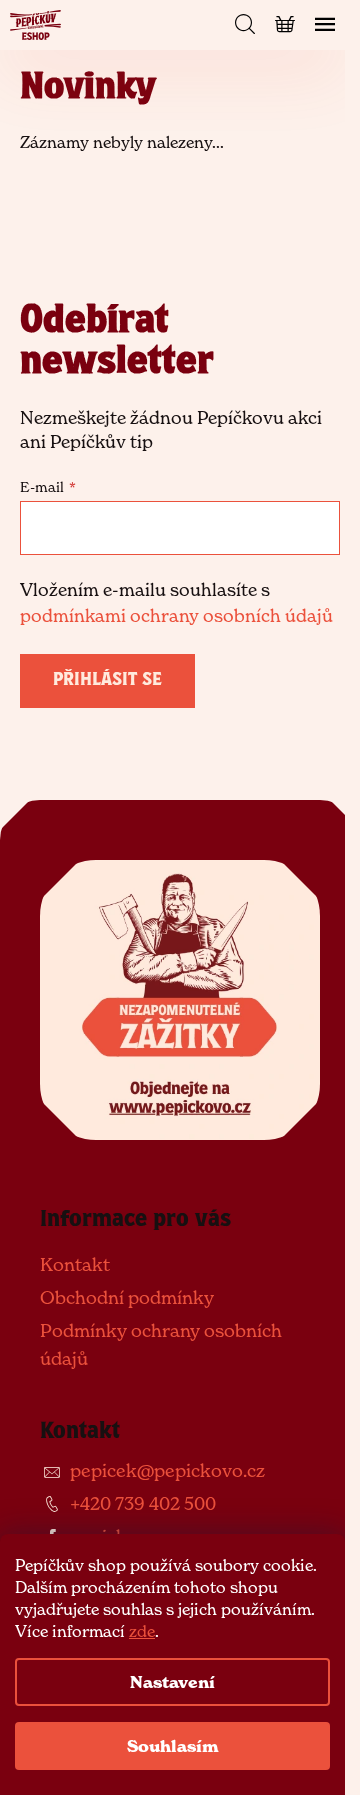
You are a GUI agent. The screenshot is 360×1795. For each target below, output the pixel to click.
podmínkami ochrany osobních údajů (176, 615)
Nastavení (172, 1682)
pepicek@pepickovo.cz (167, 1470)
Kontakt (75, 1264)
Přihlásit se (107, 681)
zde (142, 1631)
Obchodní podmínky (127, 1297)
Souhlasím (173, 1746)
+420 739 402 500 (143, 1503)
